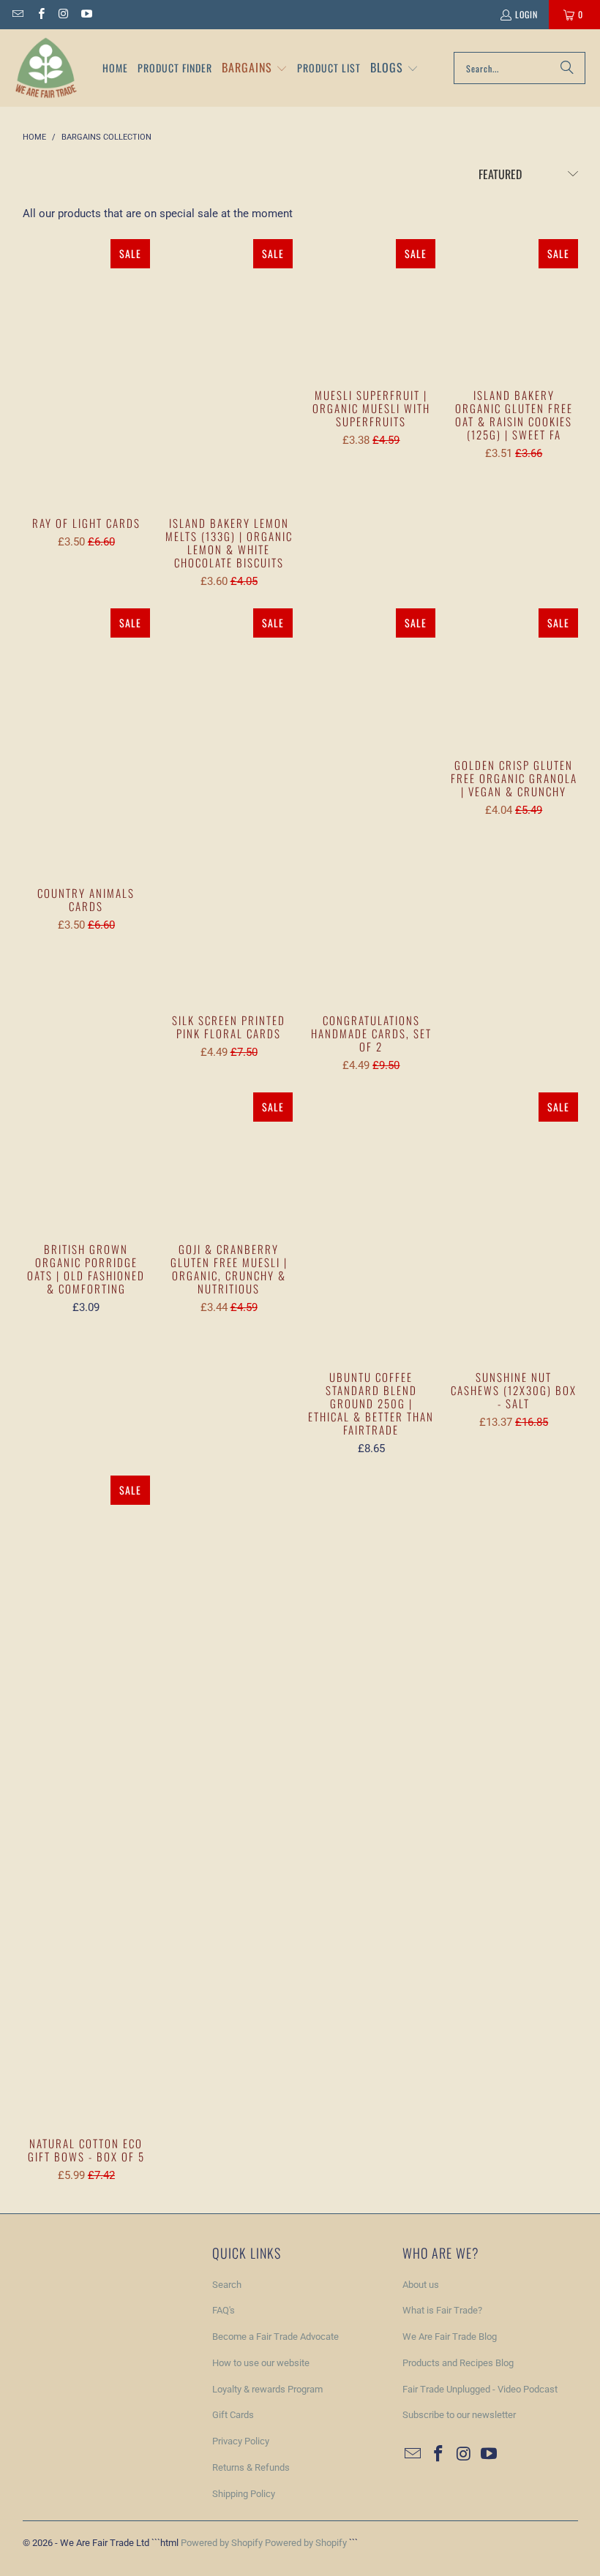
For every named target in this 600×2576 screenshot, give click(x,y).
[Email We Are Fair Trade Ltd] (17, 14)
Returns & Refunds (251, 2467)
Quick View (86, 399)
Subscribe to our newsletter (459, 2415)
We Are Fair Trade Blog (450, 2337)
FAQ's (224, 2310)
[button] (255, 68)
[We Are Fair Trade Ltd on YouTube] (86, 14)
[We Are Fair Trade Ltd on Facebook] (40, 14)
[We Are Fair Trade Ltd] (46, 68)
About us (421, 2285)
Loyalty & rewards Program (267, 2389)
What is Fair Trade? (442, 2310)
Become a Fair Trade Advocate (275, 2337)
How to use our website (261, 2363)
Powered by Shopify (222, 2543)
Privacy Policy (241, 2441)
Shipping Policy (244, 2494)
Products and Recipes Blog (458, 2363)
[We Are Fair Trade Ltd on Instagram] (63, 14)
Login (526, 14)
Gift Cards (233, 2415)
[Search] (567, 68)
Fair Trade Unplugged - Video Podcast (480, 2389)
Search (227, 2285)
